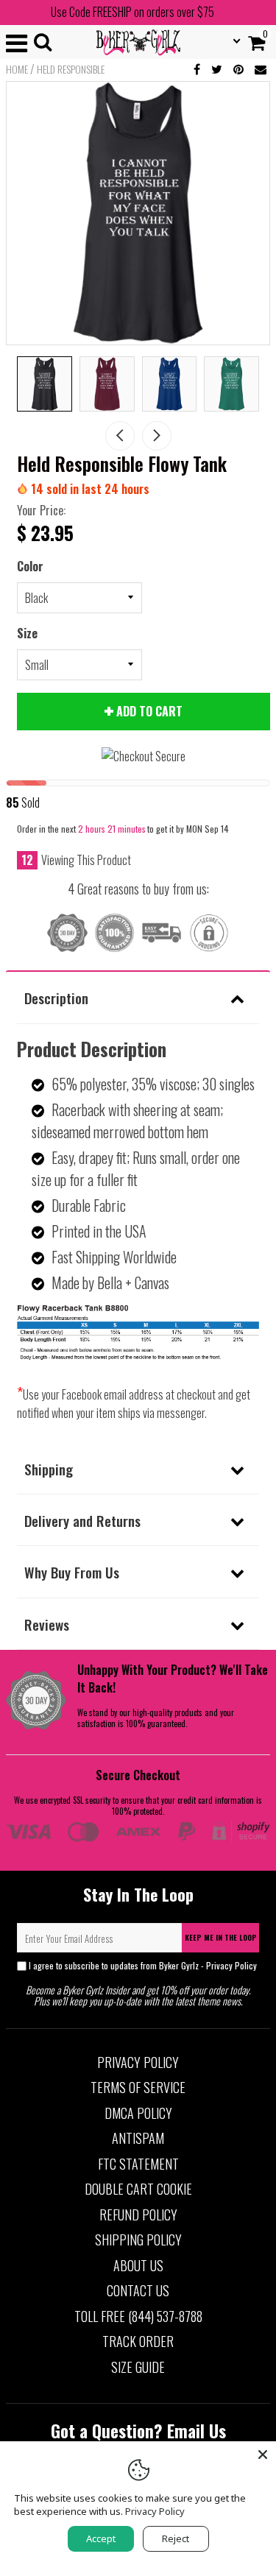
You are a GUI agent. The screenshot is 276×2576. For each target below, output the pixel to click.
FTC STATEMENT (138, 2164)
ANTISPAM (138, 2138)
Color (30, 566)
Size (27, 633)
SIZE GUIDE (138, 2367)
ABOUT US (138, 2265)
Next (157, 436)
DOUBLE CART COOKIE (138, 2189)
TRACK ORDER (138, 2341)
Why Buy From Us (72, 1572)
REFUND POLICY (138, 2215)
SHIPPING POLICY (138, 2240)
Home (17, 69)
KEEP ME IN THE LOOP (221, 1937)
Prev (120, 436)
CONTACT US (138, 2290)
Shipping (49, 1469)
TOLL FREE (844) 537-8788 (138, 2316)
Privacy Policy (231, 1965)
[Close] (263, 2455)
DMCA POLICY (138, 2113)
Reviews (47, 1624)
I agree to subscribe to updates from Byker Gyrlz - (143, 1965)
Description (56, 998)
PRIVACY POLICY (138, 2062)
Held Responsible (71, 69)
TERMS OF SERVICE (138, 2087)
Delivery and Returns (82, 1520)
